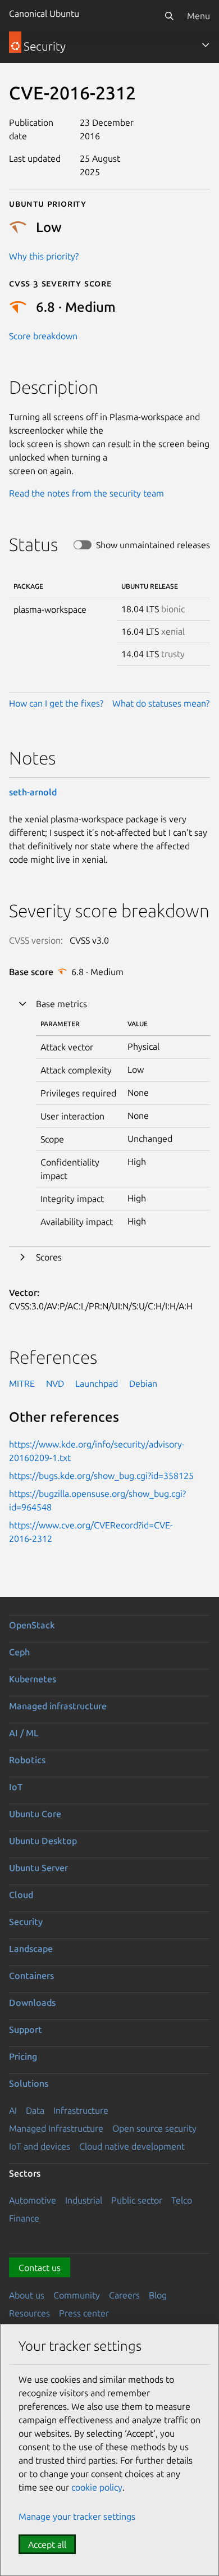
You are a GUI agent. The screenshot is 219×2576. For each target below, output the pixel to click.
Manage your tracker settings (77, 2516)
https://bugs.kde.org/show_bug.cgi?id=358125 (101, 1476)
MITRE (22, 1383)
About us (27, 2295)
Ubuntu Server (38, 1868)
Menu (199, 16)
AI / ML (24, 1733)
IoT (16, 1787)
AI (13, 2110)
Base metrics (61, 1004)
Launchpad (97, 1383)
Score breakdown (43, 336)
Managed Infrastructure (56, 2128)
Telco (182, 2200)
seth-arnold (33, 792)
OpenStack (32, 1625)
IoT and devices (40, 2146)
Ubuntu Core (35, 1814)
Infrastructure (81, 2110)
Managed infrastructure (58, 1706)
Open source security (154, 2128)
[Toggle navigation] (206, 45)
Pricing (23, 2056)
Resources (29, 2313)
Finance (24, 2218)
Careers (124, 2295)
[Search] (169, 16)
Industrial (84, 2200)
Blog (158, 2295)
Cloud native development (132, 2146)
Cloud (21, 1895)
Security (26, 1922)
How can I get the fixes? (56, 703)
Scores (49, 1257)
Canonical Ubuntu (44, 13)
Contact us (40, 2268)
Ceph (19, 1652)
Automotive (33, 2200)
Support (26, 2029)
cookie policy (97, 2487)
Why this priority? (44, 256)
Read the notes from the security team (86, 493)
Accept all (47, 2545)
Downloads (32, 2002)
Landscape (31, 1949)
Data (35, 2110)
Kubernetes (33, 1679)
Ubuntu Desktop (43, 1841)
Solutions (29, 2083)
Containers (31, 1976)
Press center (84, 2313)
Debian (143, 1383)
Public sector (137, 2200)
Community (77, 2295)
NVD (55, 1383)
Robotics (27, 1760)
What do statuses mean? (161, 703)
